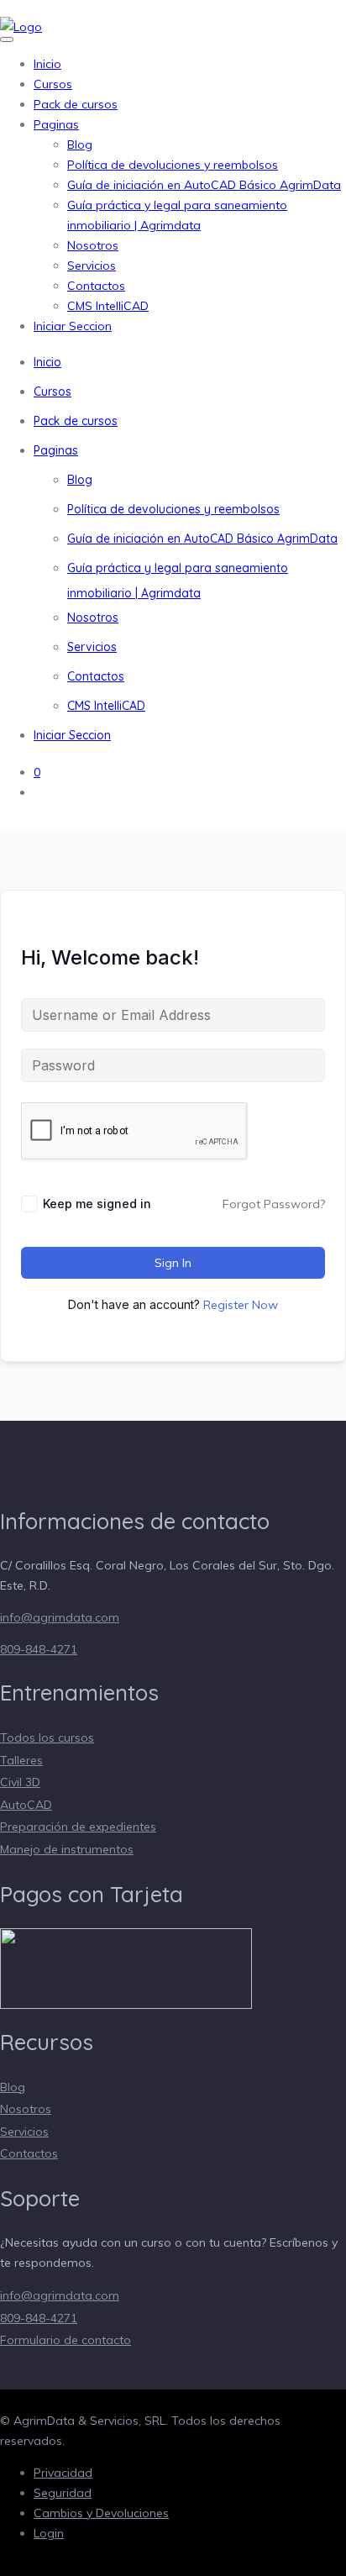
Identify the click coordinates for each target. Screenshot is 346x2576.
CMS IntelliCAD (108, 306)
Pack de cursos (76, 104)
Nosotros (93, 245)
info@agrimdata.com (60, 1617)
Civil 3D (20, 1782)
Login (49, 2533)
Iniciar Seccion (73, 326)
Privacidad (63, 2473)
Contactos (96, 286)
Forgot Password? (274, 1204)
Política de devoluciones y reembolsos (173, 165)
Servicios (92, 265)
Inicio (47, 64)
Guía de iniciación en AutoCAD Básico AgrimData (204, 185)
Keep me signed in (97, 1204)
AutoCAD (26, 1805)
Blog (80, 145)
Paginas (56, 124)
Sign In (173, 1263)
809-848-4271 (39, 1649)
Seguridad (63, 2493)
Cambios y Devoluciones (101, 2513)
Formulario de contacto (66, 2340)
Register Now (241, 1305)
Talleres (21, 1760)
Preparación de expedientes (78, 1827)
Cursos (53, 84)
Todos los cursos (47, 1737)
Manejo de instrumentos (67, 1849)
